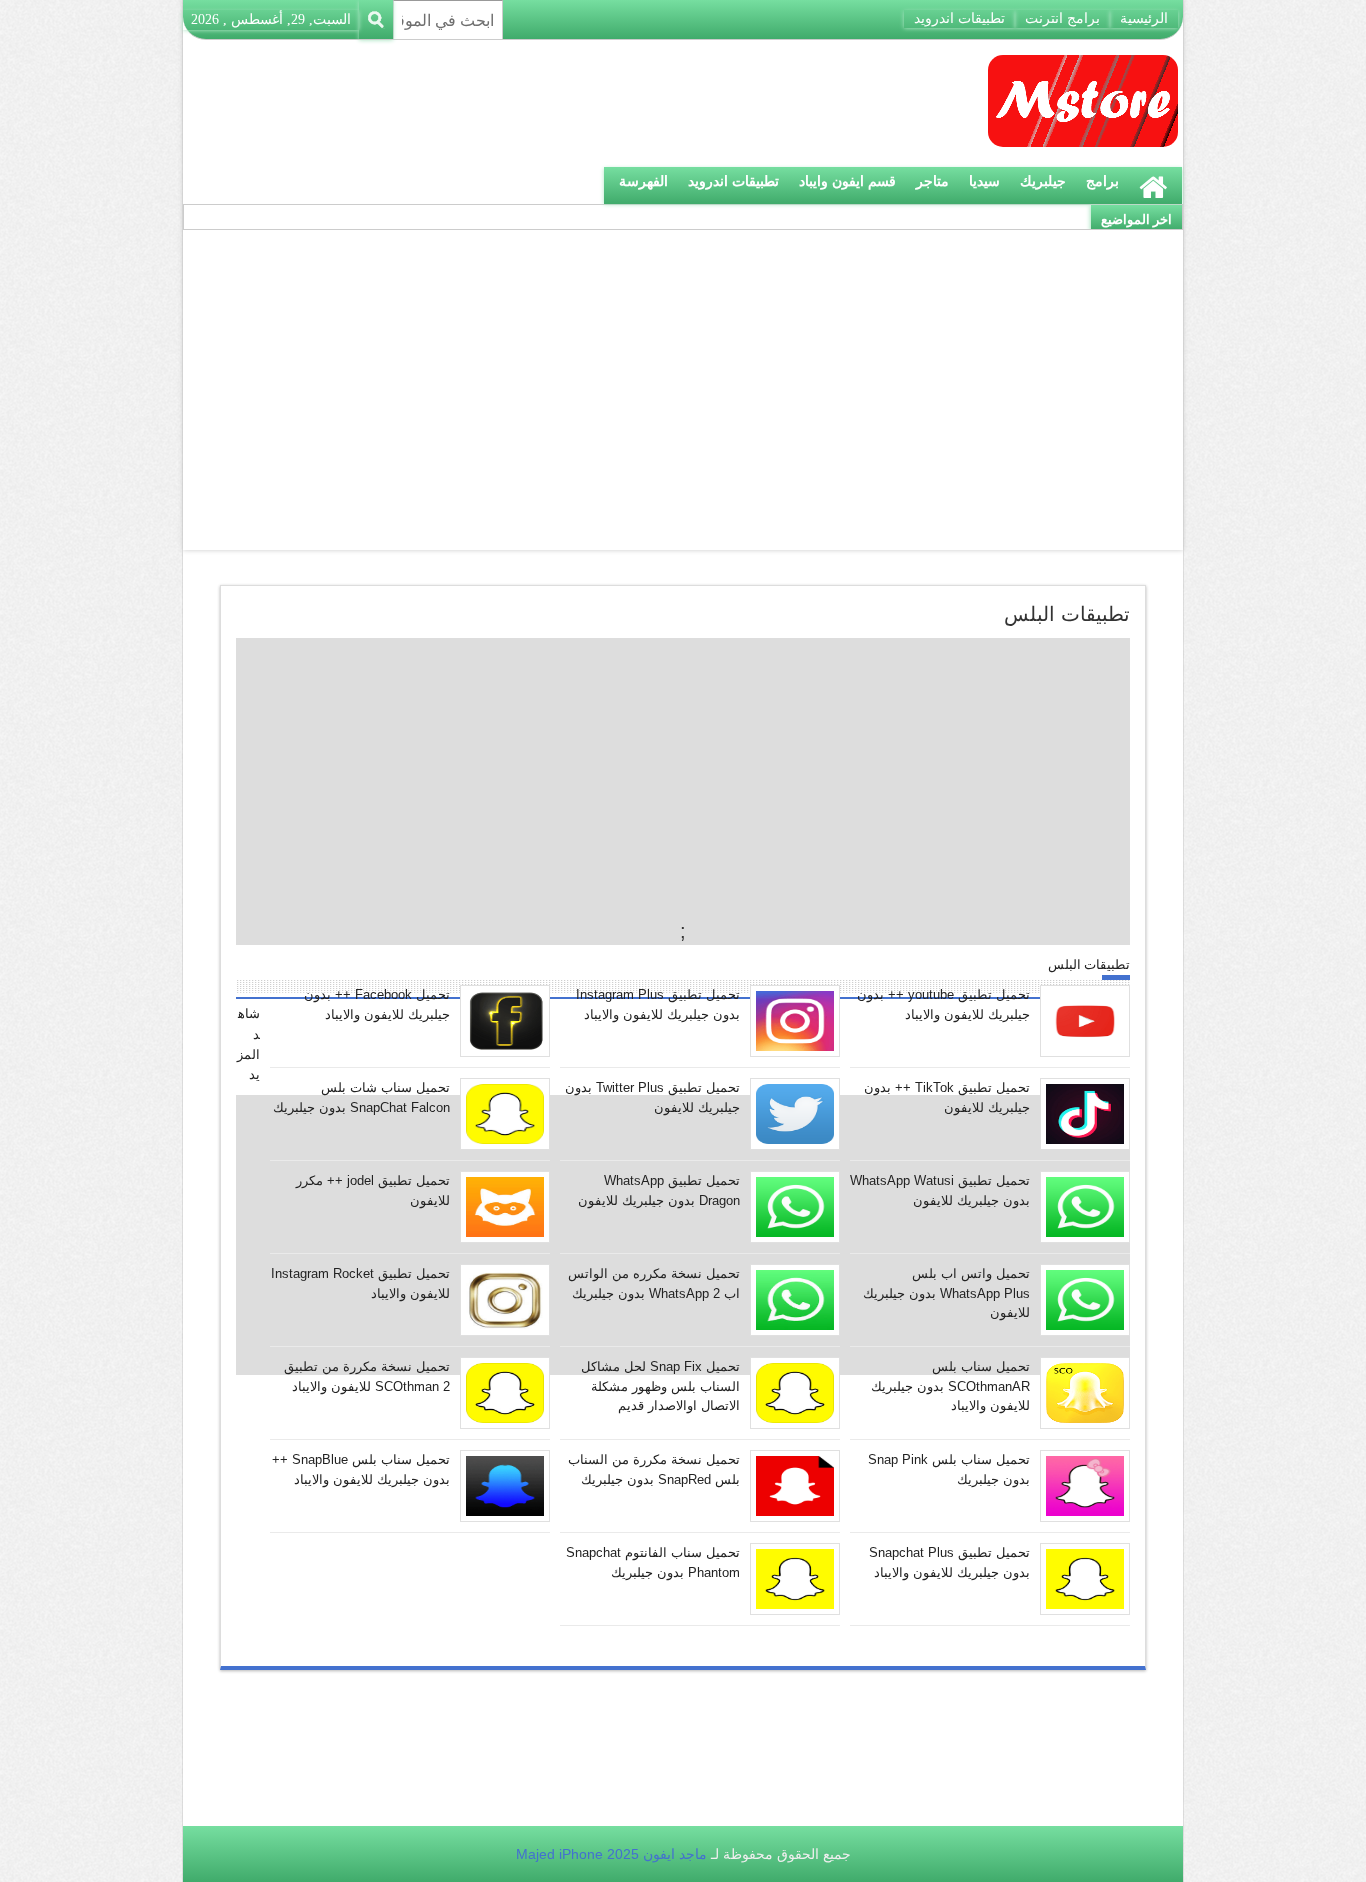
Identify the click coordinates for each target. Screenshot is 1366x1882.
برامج (1102, 180)
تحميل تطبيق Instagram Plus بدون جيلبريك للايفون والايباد (658, 1004)
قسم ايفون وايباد (847, 180)
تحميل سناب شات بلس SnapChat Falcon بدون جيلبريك (361, 1097)
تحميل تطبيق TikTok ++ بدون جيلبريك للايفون (947, 1097)
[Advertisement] (683, 390)
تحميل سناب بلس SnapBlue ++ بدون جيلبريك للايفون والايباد (361, 1469)
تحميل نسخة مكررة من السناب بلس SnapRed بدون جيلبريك (654, 1469)
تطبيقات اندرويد (959, 18)
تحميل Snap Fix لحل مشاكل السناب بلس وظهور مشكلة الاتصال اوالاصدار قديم (660, 1386)
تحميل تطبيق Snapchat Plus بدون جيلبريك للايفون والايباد (949, 1562)
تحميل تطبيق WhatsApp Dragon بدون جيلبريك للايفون (659, 1190)
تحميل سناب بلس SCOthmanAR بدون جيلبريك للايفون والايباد (950, 1386)
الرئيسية (1144, 18)
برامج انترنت (1062, 18)
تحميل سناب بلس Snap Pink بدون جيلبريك (949, 1469)
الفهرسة (643, 180)
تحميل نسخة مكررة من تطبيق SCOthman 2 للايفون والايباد (367, 1376)
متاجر (932, 180)
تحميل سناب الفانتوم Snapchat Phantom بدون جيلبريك (653, 1562)
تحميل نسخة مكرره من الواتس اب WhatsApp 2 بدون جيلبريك (654, 1283)
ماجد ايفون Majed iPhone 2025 (611, 1854)
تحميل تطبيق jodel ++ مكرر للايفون (373, 1190)
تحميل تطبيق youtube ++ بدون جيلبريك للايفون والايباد (943, 1004)
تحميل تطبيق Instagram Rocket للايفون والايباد (360, 1283)
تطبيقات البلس (1089, 964)
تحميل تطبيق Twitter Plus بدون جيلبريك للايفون (652, 1097)
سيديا (984, 180)
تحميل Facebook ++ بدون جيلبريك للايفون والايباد (377, 1004)
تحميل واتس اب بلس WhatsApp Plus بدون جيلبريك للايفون (946, 1293)
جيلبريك (1043, 180)
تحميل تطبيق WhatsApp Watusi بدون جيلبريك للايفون (940, 1190)
